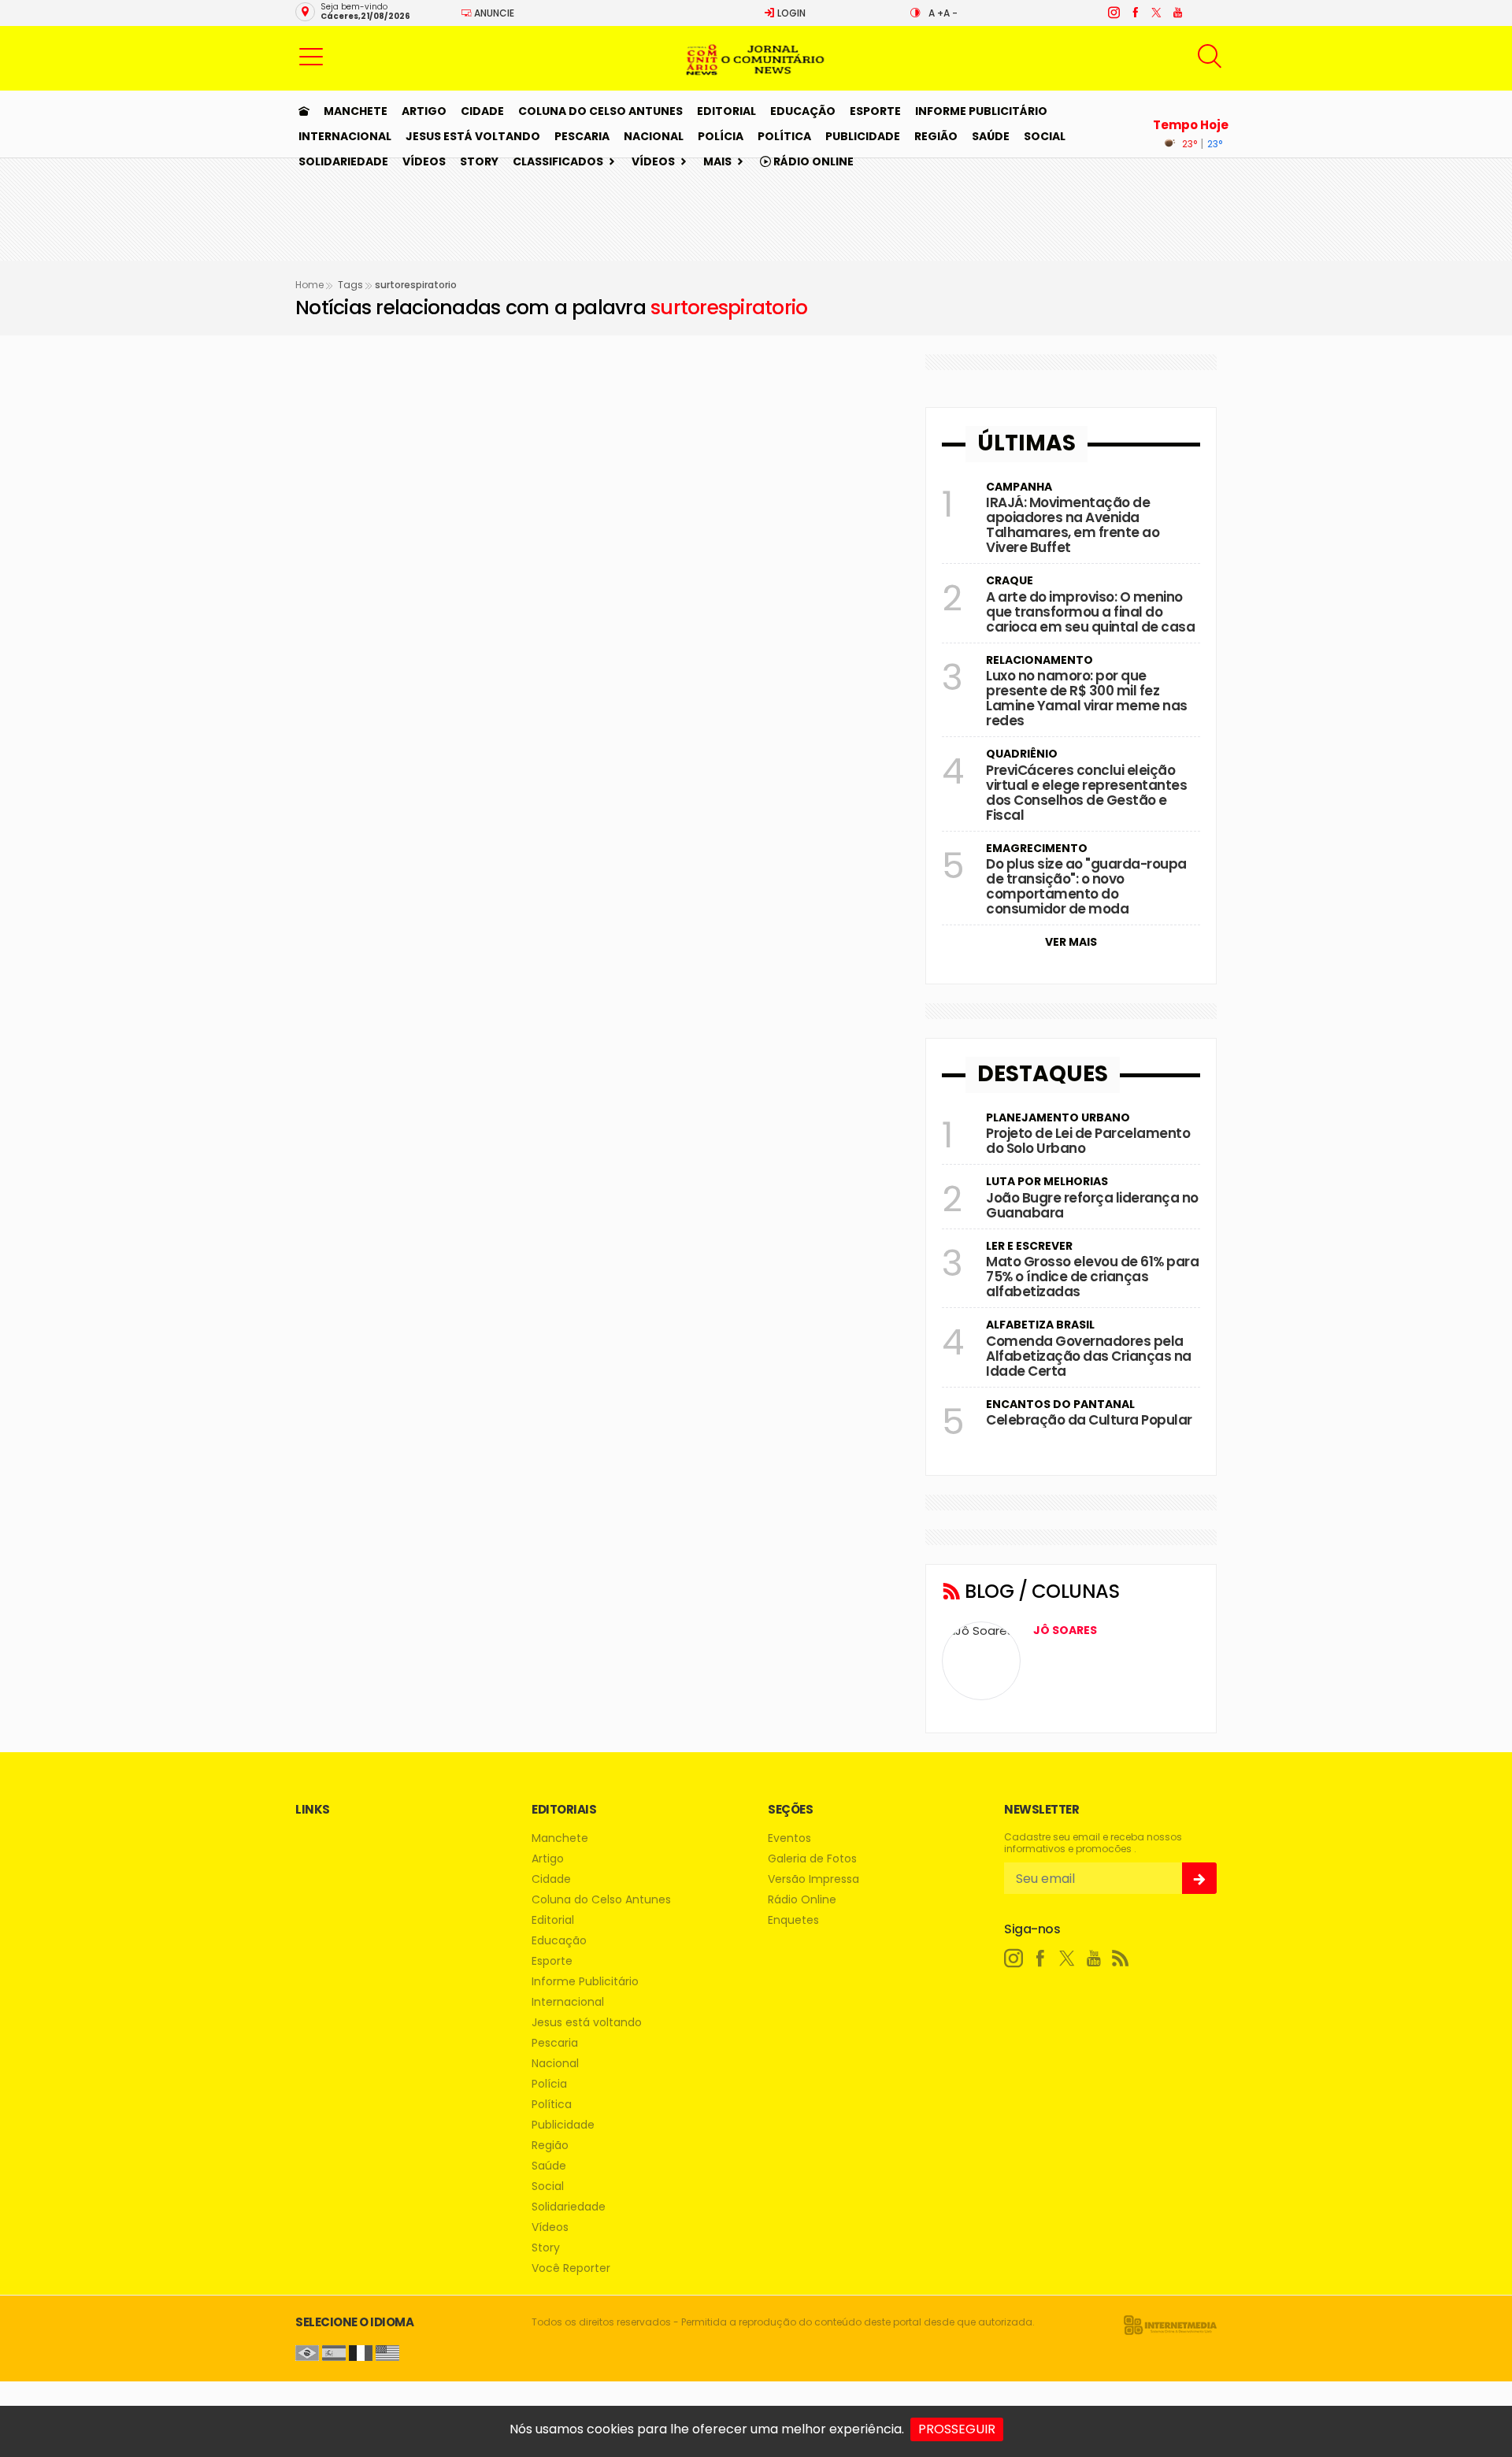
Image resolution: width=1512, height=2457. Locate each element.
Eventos (789, 1838)
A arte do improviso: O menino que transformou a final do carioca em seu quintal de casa (1090, 612)
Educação (803, 111)
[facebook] (1134, 13)
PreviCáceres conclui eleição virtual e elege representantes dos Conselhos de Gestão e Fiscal (1086, 793)
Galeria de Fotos (812, 1859)
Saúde (991, 136)
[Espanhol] (334, 2352)
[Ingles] (387, 2352)
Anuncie (493, 13)
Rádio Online (812, 161)
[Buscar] (1212, 56)
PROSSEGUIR (957, 2429)
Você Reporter (571, 2268)
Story (479, 161)
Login (790, 13)
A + (936, 13)
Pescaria (582, 136)
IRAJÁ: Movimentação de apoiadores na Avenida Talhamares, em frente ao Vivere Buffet (1073, 525)
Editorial (726, 111)
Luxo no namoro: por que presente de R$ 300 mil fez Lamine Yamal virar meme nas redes (1087, 698)
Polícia (721, 136)
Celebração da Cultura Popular (1089, 1420)
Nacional (654, 136)
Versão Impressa (813, 1879)
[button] (311, 56)
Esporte (875, 111)
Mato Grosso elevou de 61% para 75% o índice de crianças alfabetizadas (1092, 1277)
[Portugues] (307, 2352)
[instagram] (1113, 13)
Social (1045, 136)
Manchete (356, 111)
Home (309, 285)
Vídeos (424, 161)
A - (951, 13)
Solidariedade (343, 161)
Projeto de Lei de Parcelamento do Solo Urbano (1088, 1141)
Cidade (482, 111)
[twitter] (1156, 13)
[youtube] (1177, 13)
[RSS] (1121, 1959)
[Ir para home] (304, 111)
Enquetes (793, 1920)
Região (936, 136)
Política (784, 136)
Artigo (424, 111)
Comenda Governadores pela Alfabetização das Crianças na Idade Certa (1089, 1356)
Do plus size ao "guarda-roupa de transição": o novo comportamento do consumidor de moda (1086, 886)
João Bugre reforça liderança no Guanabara (1092, 1205)
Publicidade (863, 136)
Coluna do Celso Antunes (600, 111)
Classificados (558, 161)
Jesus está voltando (473, 136)
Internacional (345, 136)
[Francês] (361, 2352)
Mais (717, 161)
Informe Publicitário (981, 111)
